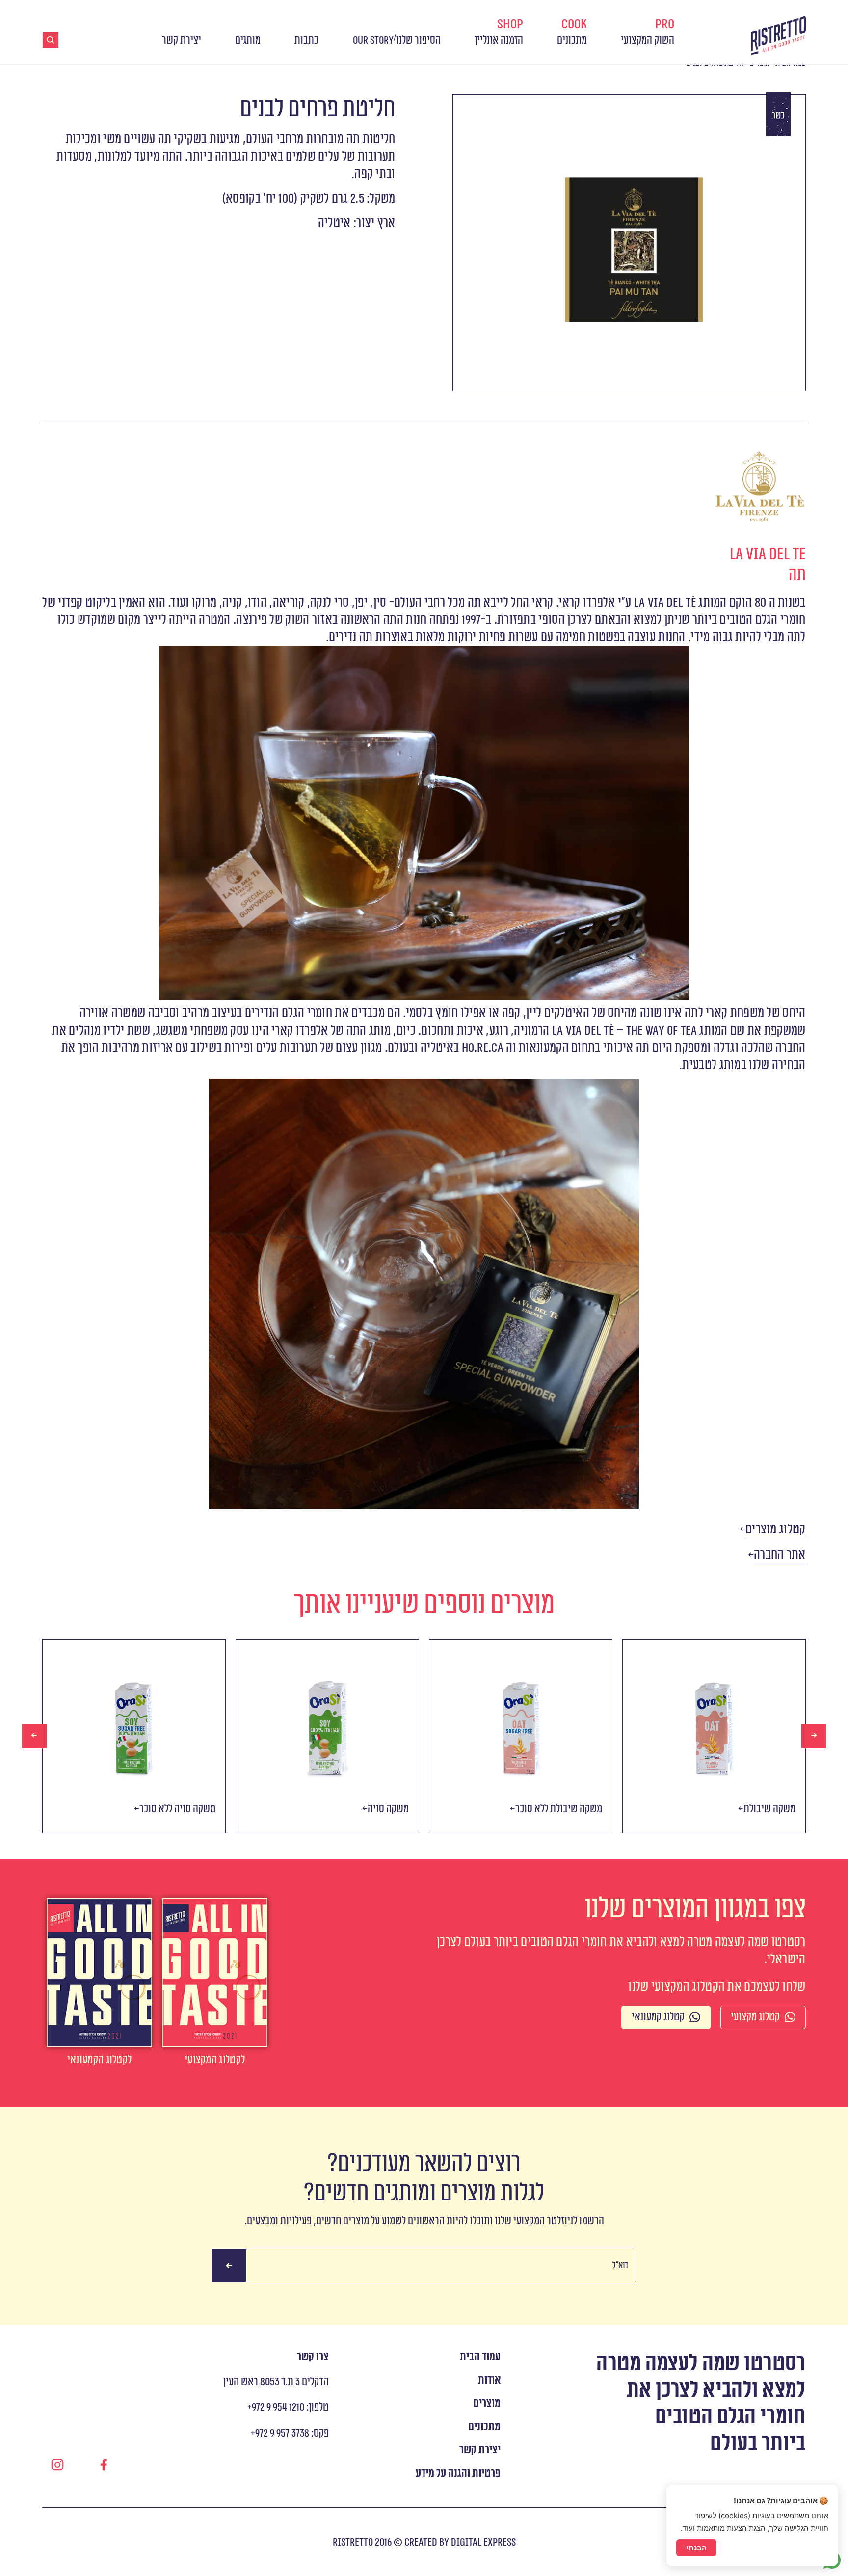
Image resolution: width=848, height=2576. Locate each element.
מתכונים (572, 32)
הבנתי (696, 2548)
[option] (134, 1736)
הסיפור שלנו (418, 40)
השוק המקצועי (648, 32)
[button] (776, 1530)
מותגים (248, 40)
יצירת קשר (182, 40)
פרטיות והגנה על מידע (458, 2474)
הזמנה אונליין (499, 32)
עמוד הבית (480, 2357)
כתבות (306, 40)
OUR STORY (373, 40)
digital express (483, 2542)
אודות (489, 2380)
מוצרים (487, 2403)
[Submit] (229, 2266)
